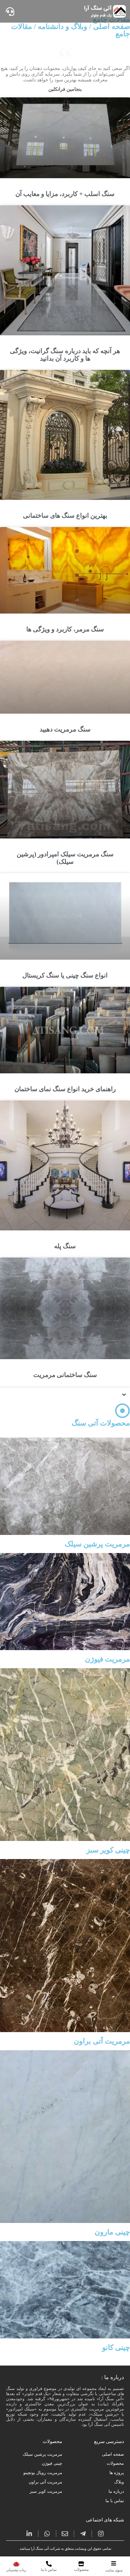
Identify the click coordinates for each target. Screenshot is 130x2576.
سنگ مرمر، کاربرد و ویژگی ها (65, 629)
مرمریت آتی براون (45, 2482)
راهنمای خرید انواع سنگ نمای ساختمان (65, 1089)
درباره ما (116, 2491)
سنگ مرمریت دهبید (65, 729)
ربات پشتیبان (16, 2570)
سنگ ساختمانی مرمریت (65, 1375)
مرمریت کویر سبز (46, 2491)
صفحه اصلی (113, 2454)
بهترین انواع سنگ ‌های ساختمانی (65, 516)
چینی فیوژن (52, 2463)
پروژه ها (117, 2473)
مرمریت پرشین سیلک (42, 2454)
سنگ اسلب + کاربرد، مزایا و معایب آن (65, 194)
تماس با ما (115, 2501)
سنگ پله (65, 1246)
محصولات (115, 2463)
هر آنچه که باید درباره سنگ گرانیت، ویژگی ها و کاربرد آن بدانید (65, 355)
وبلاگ (119, 2482)
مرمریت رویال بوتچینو (43, 2473)
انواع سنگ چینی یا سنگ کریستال (65, 975)
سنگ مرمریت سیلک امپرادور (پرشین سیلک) (65, 858)
